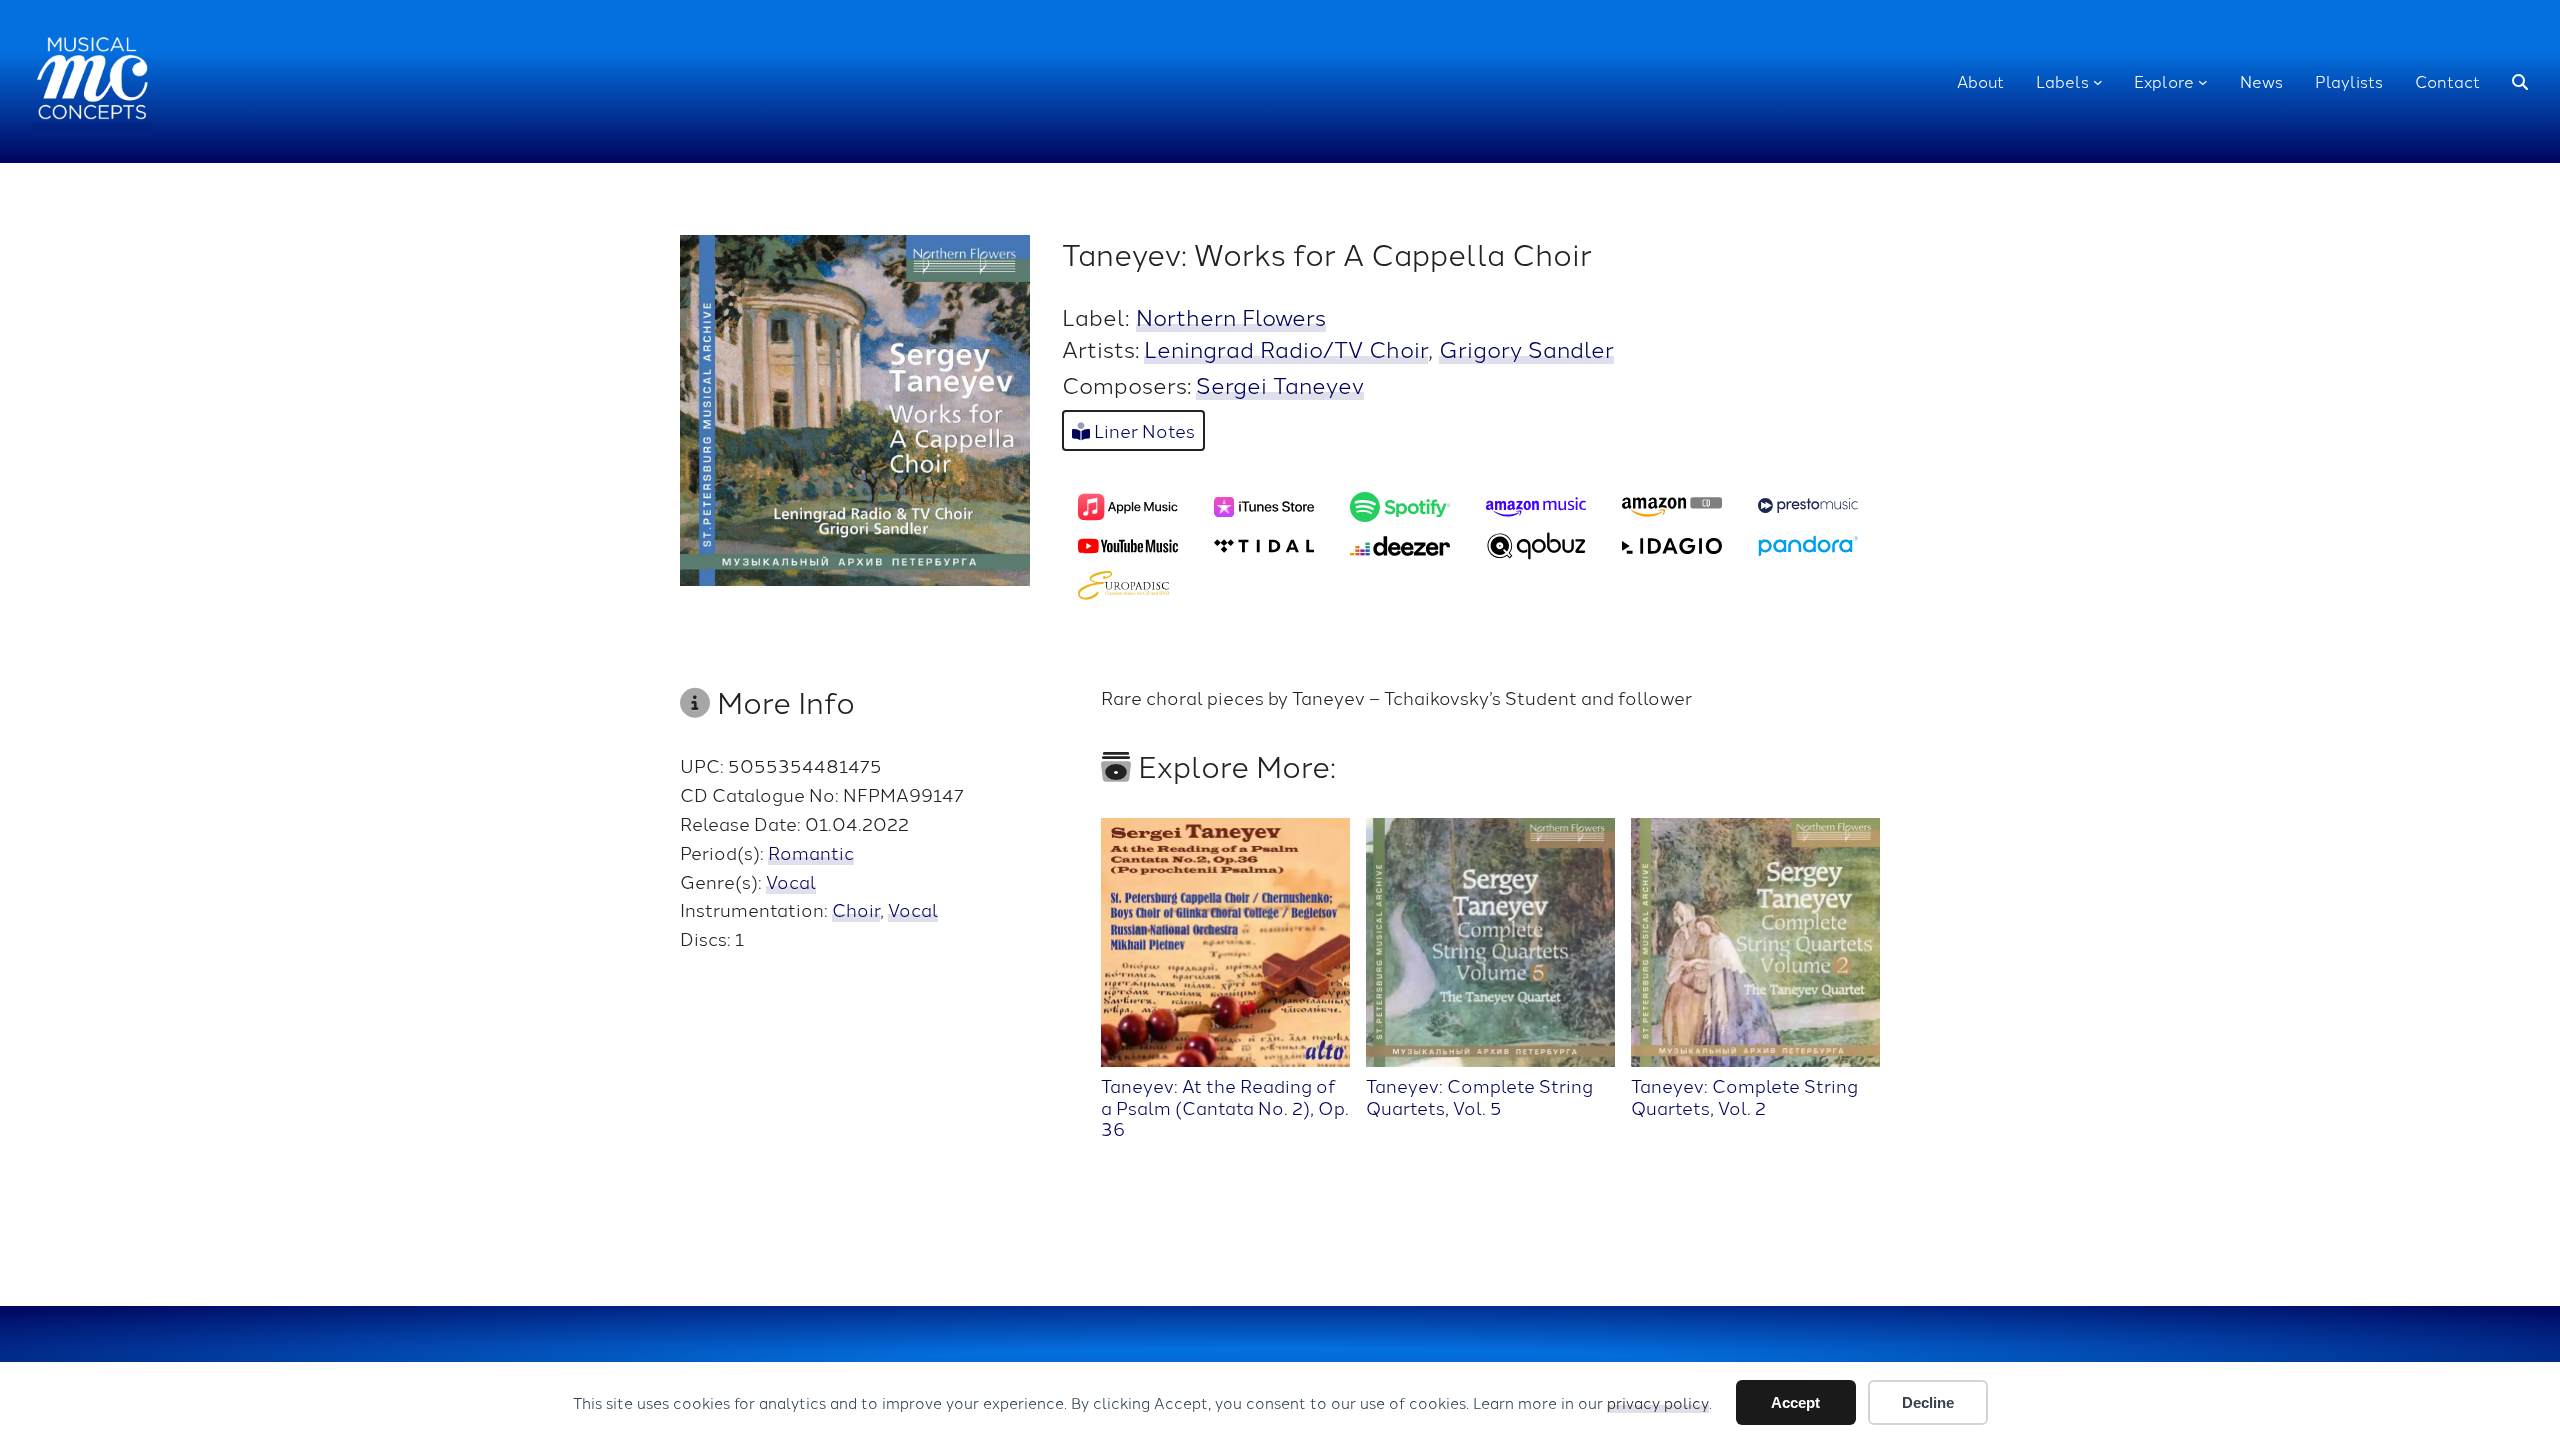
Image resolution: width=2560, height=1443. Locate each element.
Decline (1928, 1402)
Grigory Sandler (1526, 348)
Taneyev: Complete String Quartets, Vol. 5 (1479, 1095)
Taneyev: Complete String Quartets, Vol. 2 (1744, 1095)
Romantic (811, 852)
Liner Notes (1142, 430)
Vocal (791, 881)
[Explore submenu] (2203, 82)
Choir (856, 909)
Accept (1795, 1402)
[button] (2520, 82)
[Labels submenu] (2098, 82)
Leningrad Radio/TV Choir (1286, 348)
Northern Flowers (1231, 316)
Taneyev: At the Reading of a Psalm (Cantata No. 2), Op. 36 (1225, 1106)
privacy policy (1658, 1402)
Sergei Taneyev (1280, 384)
